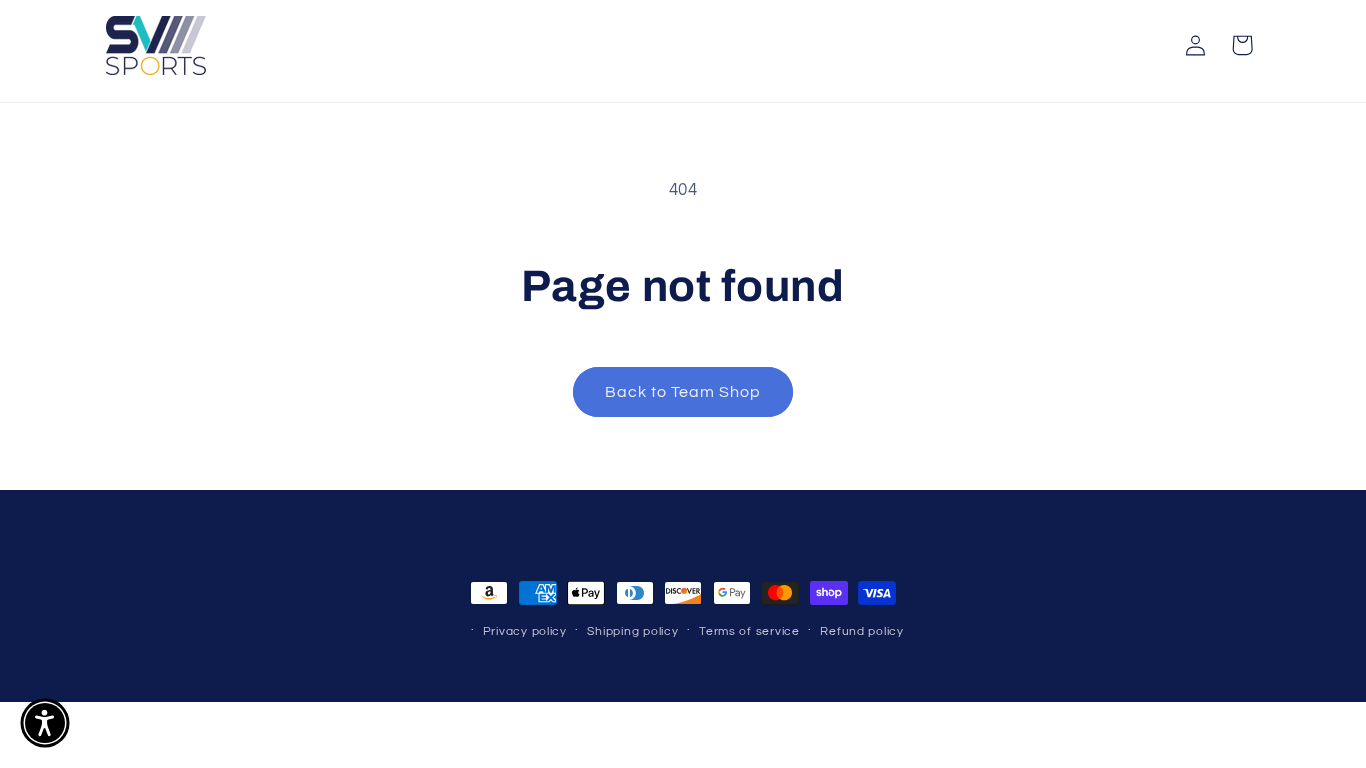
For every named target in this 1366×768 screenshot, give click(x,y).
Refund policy (862, 631)
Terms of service (749, 631)
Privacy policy (525, 631)
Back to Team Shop (683, 392)
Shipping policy (632, 631)
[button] (1242, 45)
